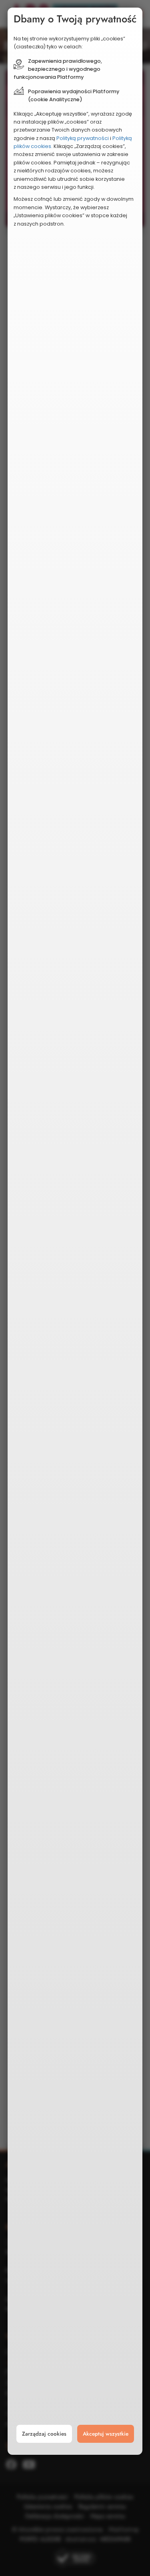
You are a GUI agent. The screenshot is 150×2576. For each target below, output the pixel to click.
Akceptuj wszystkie (106, 2434)
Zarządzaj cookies (44, 2434)
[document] (75, 1231)
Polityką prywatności (83, 138)
